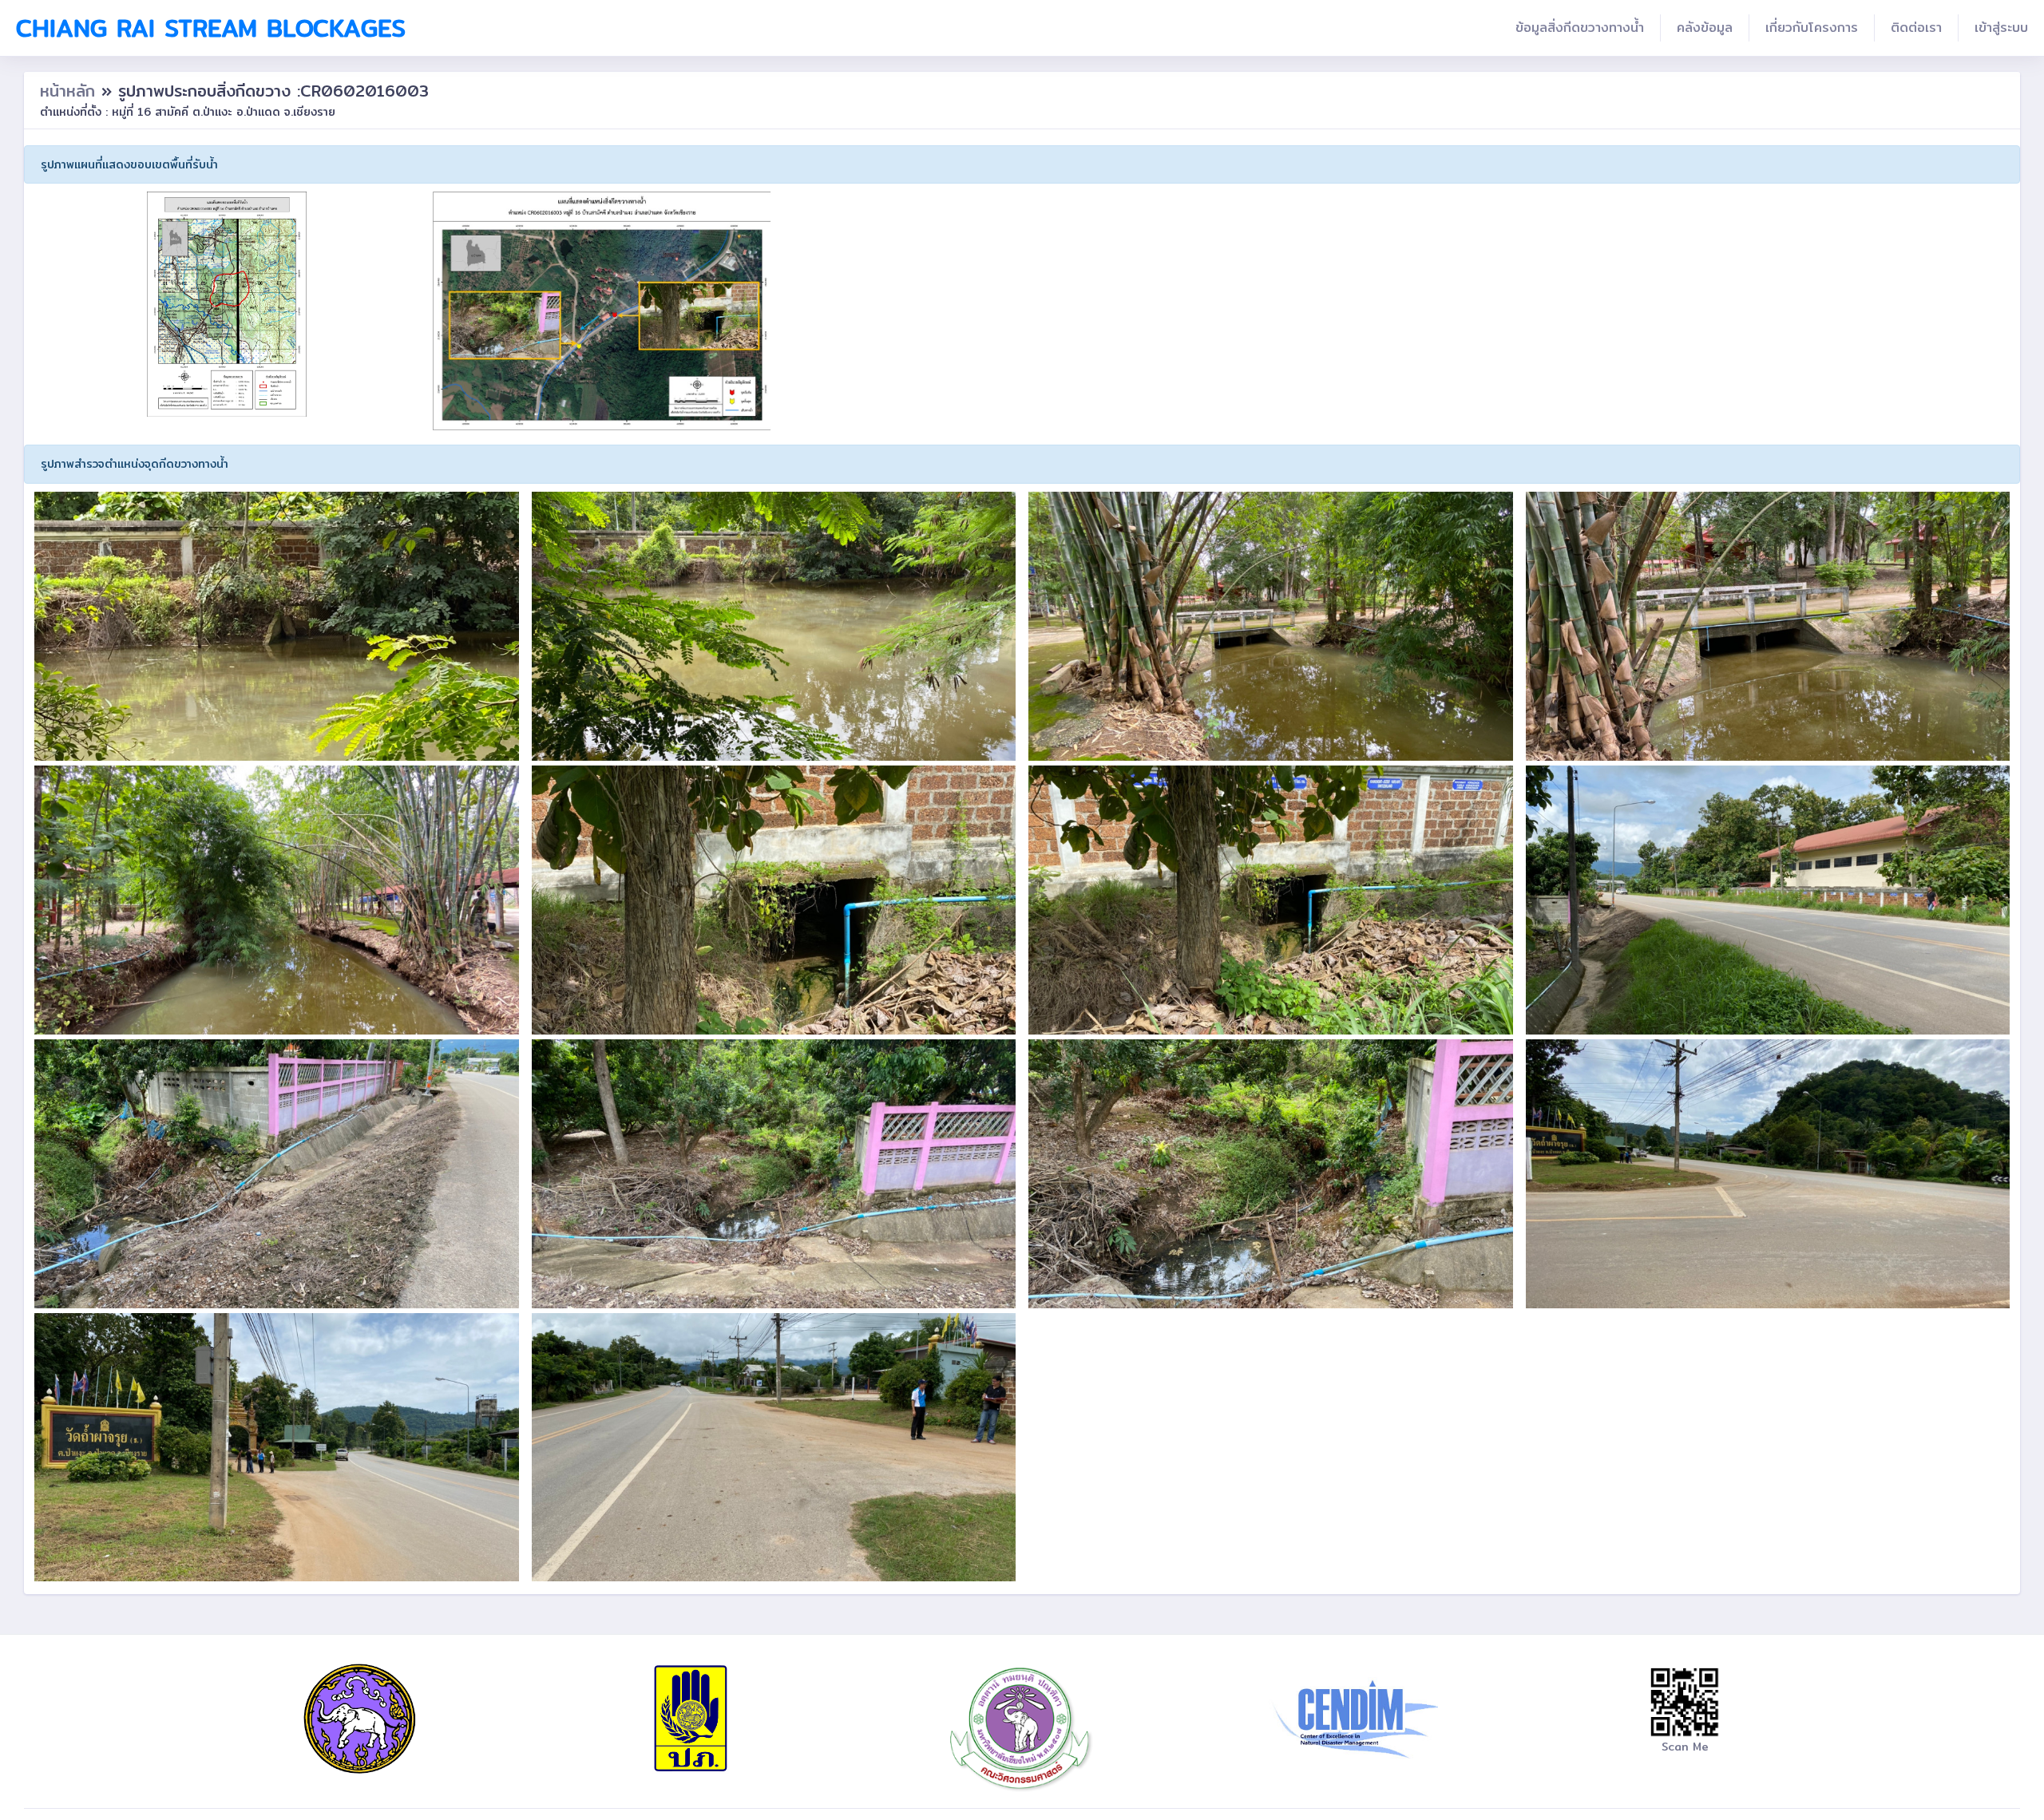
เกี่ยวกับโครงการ (1812, 28)
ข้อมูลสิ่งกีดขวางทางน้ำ (1580, 28)
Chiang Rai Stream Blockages (211, 28)
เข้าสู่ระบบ (2001, 28)
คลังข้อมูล (1705, 28)
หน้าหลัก (71, 91)
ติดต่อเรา (1916, 28)
